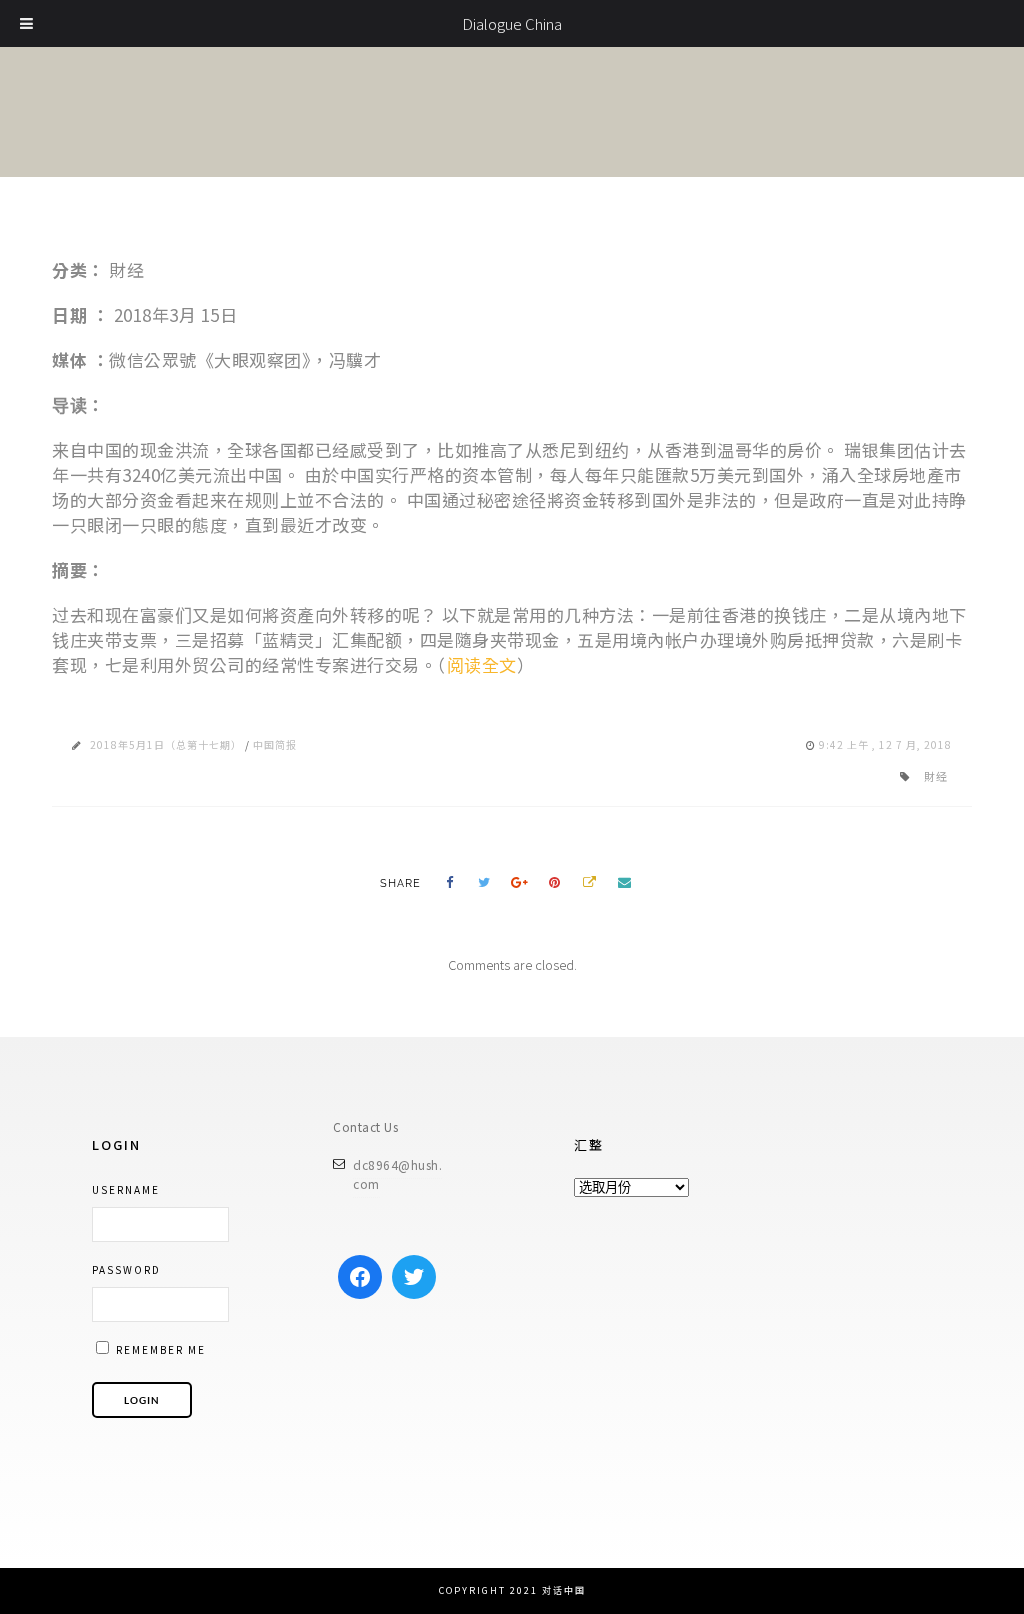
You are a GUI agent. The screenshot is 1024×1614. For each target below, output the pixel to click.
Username (126, 1189)
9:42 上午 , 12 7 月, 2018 (885, 744)
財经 (935, 776)
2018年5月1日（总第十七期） (166, 744)
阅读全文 (482, 664)
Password (126, 1269)
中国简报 (275, 744)
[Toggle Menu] (27, 23)
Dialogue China (512, 23)
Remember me (159, 1349)
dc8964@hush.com (397, 1174)
